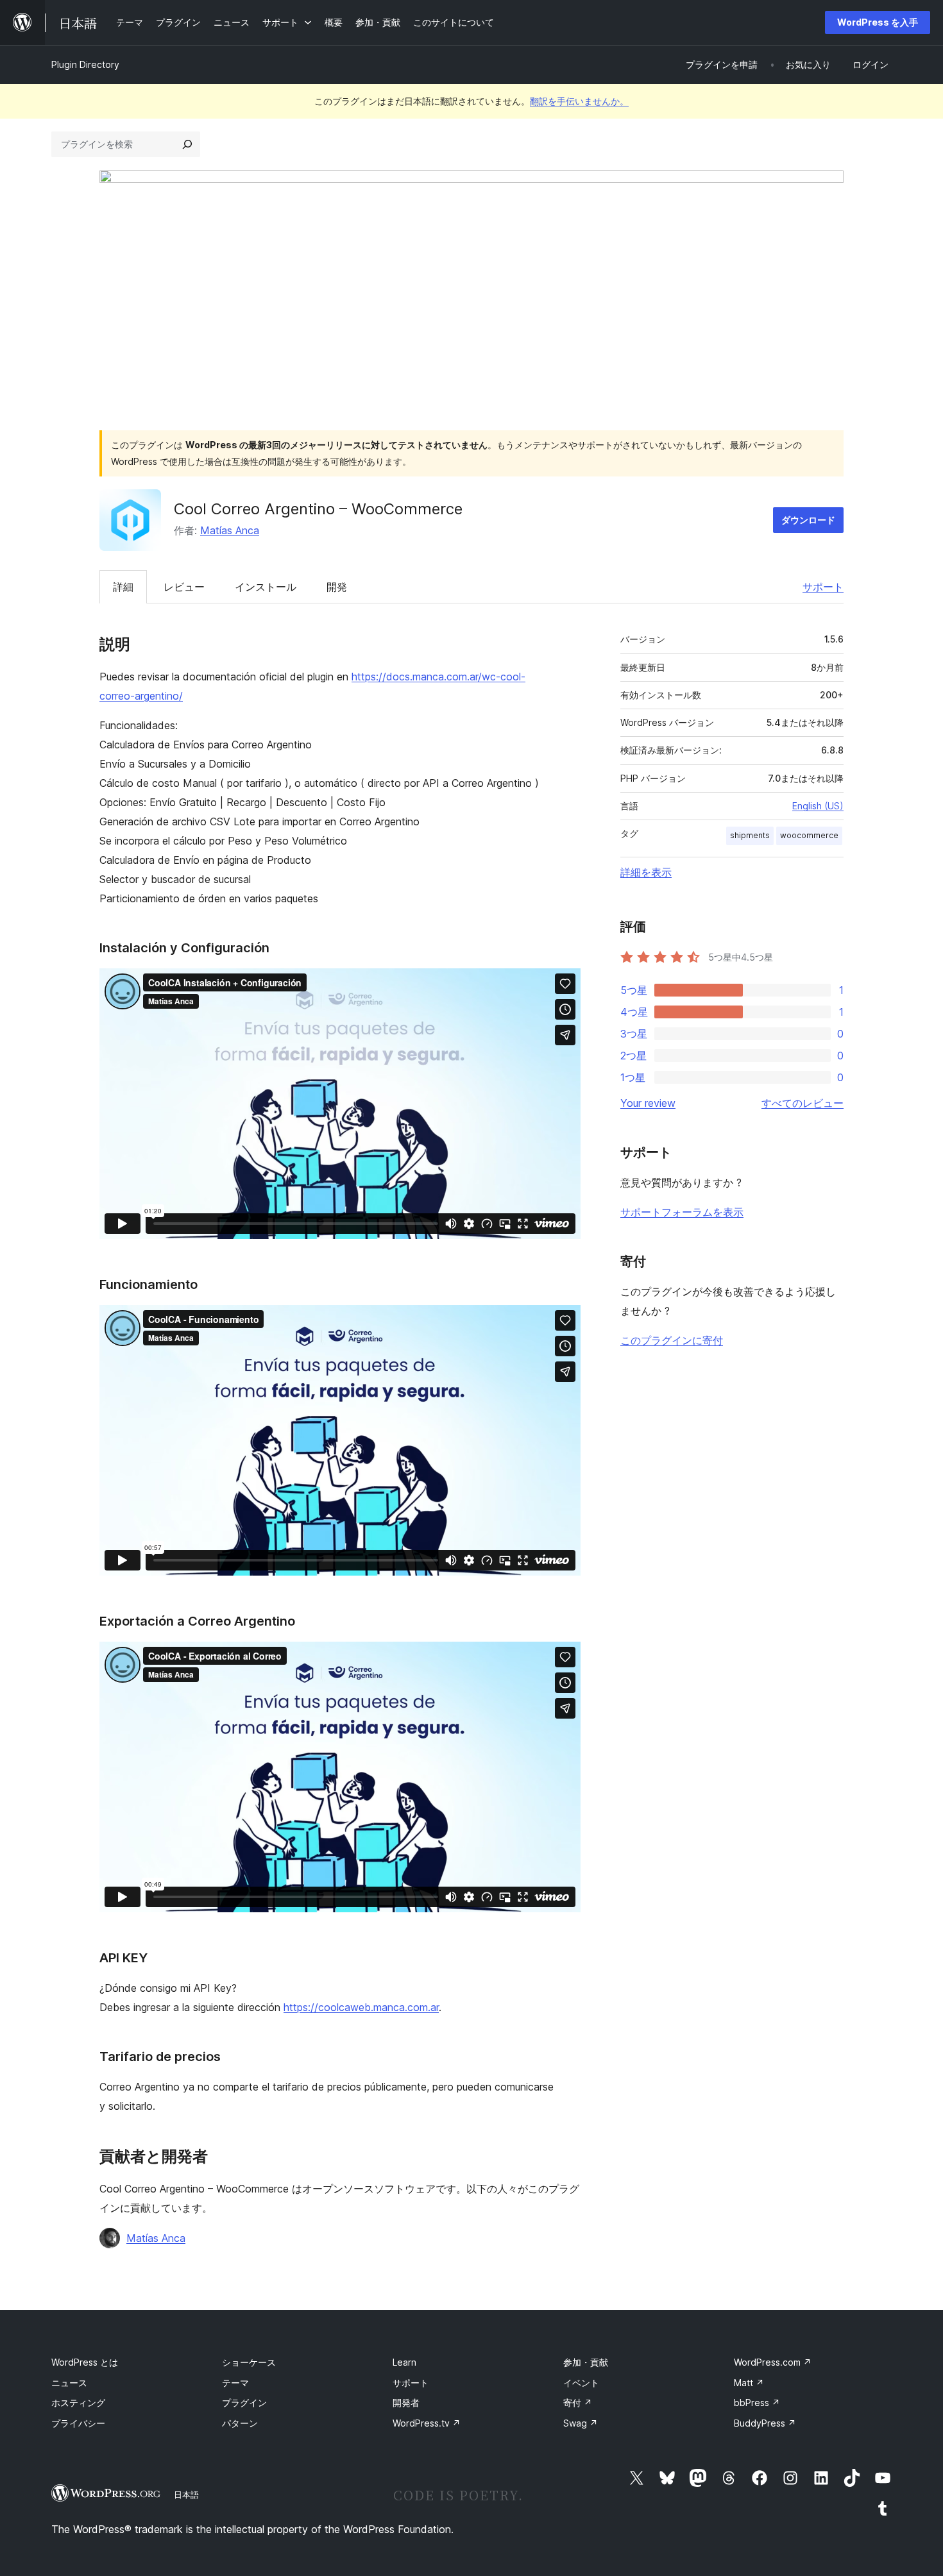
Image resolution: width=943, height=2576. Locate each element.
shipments (750, 835)
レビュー (184, 587)
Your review (648, 1103)
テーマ (235, 2383)
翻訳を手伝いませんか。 (579, 101)
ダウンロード (808, 520)
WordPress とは (85, 2362)
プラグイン (244, 2403)
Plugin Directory (85, 64)
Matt (749, 2383)
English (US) (818, 806)
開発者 (406, 2403)
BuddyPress (765, 2423)
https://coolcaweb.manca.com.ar (361, 2007)
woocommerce (809, 835)
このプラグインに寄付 (672, 1340)
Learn (404, 2362)
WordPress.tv (427, 2423)
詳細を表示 (646, 872)
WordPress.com (773, 2362)
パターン (240, 2423)
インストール (266, 587)
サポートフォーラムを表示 (682, 1212)
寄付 (578, 2403)
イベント (581, 2383)
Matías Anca (230, 530)
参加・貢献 (586, 2362)
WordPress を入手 (878, 22)
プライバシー (78, 2423)
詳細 (123, 587)
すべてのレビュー (803, 1103)
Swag (581, 2423)
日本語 (186, 2495)
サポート (823, 587)
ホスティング (78, 2403)
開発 (337, 587)
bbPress (757, 2403)
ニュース (69, 2383)
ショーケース (249, 2362)
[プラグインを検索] (187, 144)
